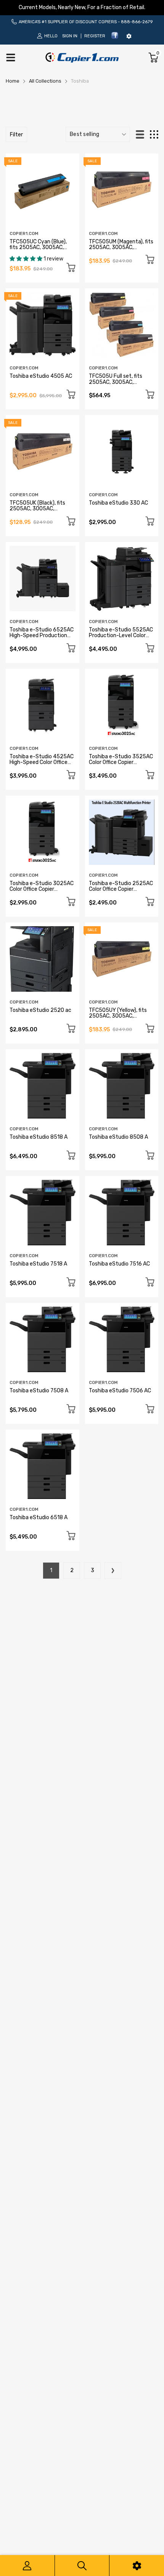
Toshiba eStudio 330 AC (118, 503)
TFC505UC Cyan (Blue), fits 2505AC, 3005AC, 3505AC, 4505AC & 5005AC (38, 250)
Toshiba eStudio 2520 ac (40, 1010)
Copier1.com (24, 234)
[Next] (113, 1571)
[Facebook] (115, 38)
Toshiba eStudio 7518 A (38, 1264)
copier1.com (24, 368)
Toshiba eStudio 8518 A (39, 1137)
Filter (16, 135)
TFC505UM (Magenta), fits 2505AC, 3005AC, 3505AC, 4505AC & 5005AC (121, 250)
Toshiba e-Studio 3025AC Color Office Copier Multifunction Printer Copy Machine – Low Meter (42, 892)
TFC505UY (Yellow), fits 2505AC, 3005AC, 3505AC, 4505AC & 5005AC (118, 1019)
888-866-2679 (137, 22)
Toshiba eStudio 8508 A (118, 1137)
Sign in (70, 36)
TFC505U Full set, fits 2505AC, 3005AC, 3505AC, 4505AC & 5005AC (116, 385)
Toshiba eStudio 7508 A (39, 1391)
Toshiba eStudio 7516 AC (119, 1264)
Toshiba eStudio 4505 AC (41, 376)
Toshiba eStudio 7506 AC (120, 1391)
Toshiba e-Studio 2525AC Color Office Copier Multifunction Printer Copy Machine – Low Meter (122, 892)
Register (95, 36)
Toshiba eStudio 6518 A (39, 1517)
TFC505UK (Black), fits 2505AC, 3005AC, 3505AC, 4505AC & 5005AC (37, 512)
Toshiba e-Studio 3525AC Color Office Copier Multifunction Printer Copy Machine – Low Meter (122, 765)
